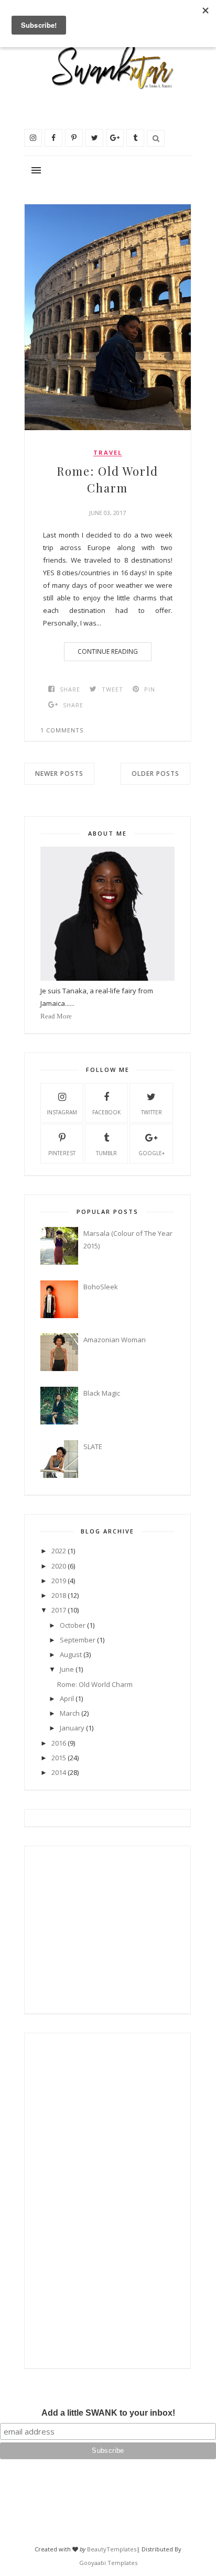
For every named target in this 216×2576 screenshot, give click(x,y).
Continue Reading (108, 651)
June (67, 1669)
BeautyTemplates (112, 2549)
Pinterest (62, 1153)
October (73, 1625)
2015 (59, 1758)
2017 (59, 1610)
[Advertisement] (106, 1926)
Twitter (152, 1112)
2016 (59, 1743)
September (78, 1640)
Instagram (62, 1112)
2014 (59, 1772)
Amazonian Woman (115, 1340)
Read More (56, 1016)
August (71, 1654)
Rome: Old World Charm (107, 479)
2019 (59, 1581)
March (70, 1713)
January (72, 1728)
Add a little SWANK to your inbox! (108, 2413)
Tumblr (106, 1153)
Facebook (106, 1112)
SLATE (93, 1446)
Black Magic (102, 1393)
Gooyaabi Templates (108, 2563)
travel (108, 453)
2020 (59, 1566)
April (67, 1698)
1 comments (62, 730)
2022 (59, 1551)
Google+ (152, 1153)
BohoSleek (101, 1287)
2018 (59, 1595)
